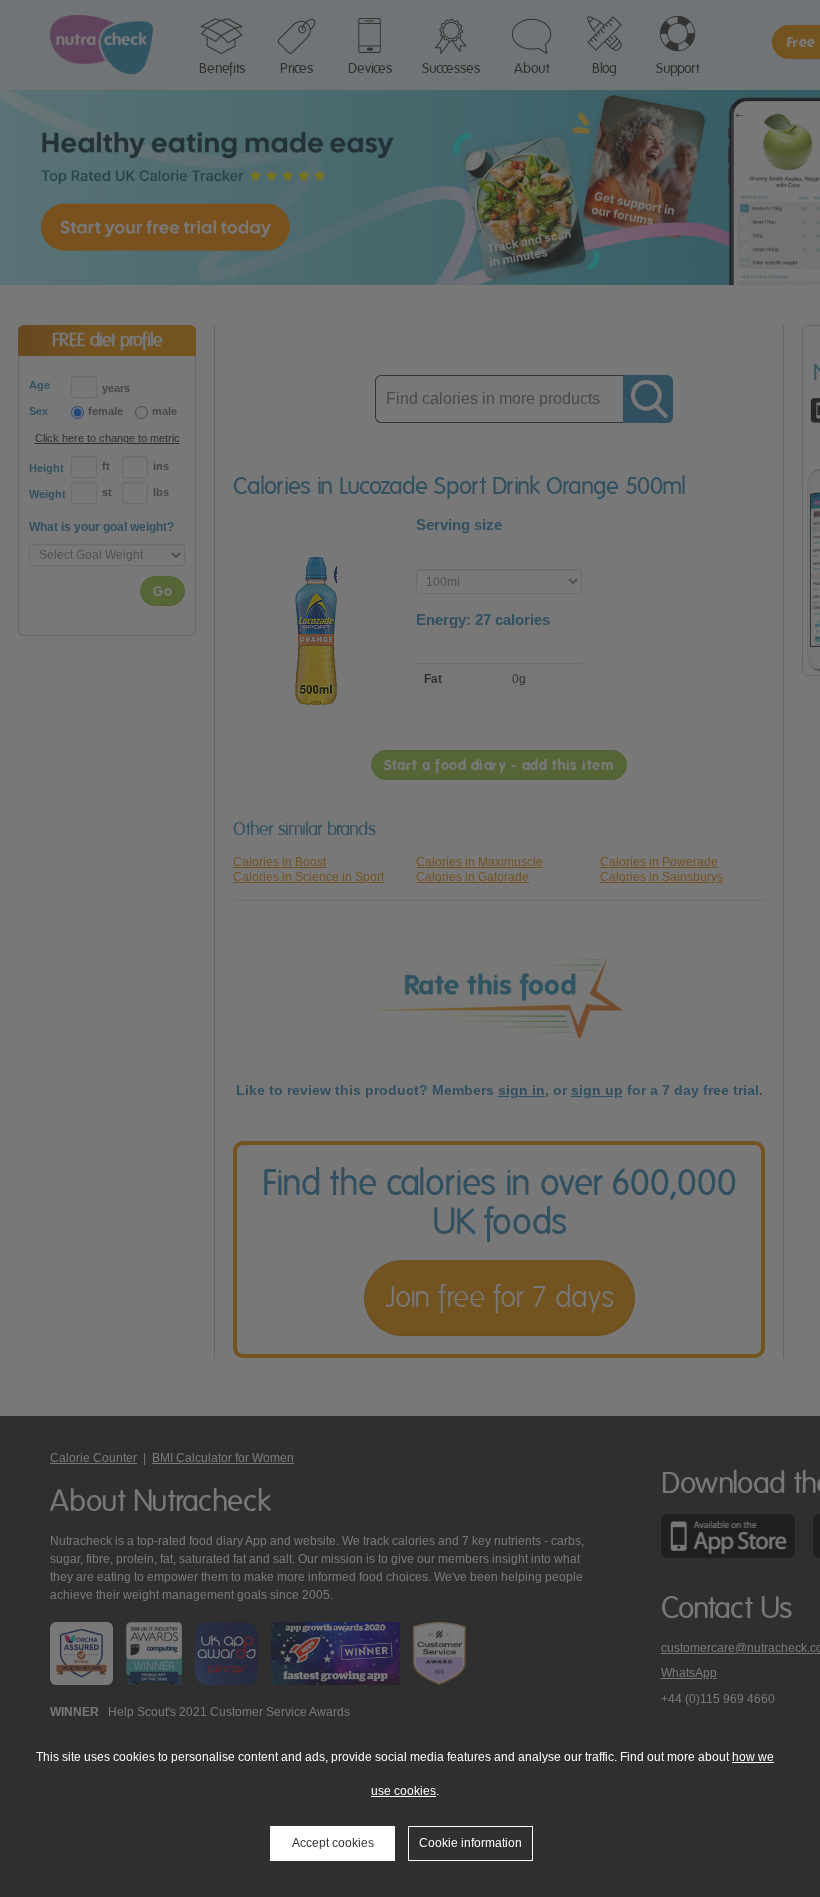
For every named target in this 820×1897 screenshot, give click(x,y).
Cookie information (470, 1843)
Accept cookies (333, 1843)
